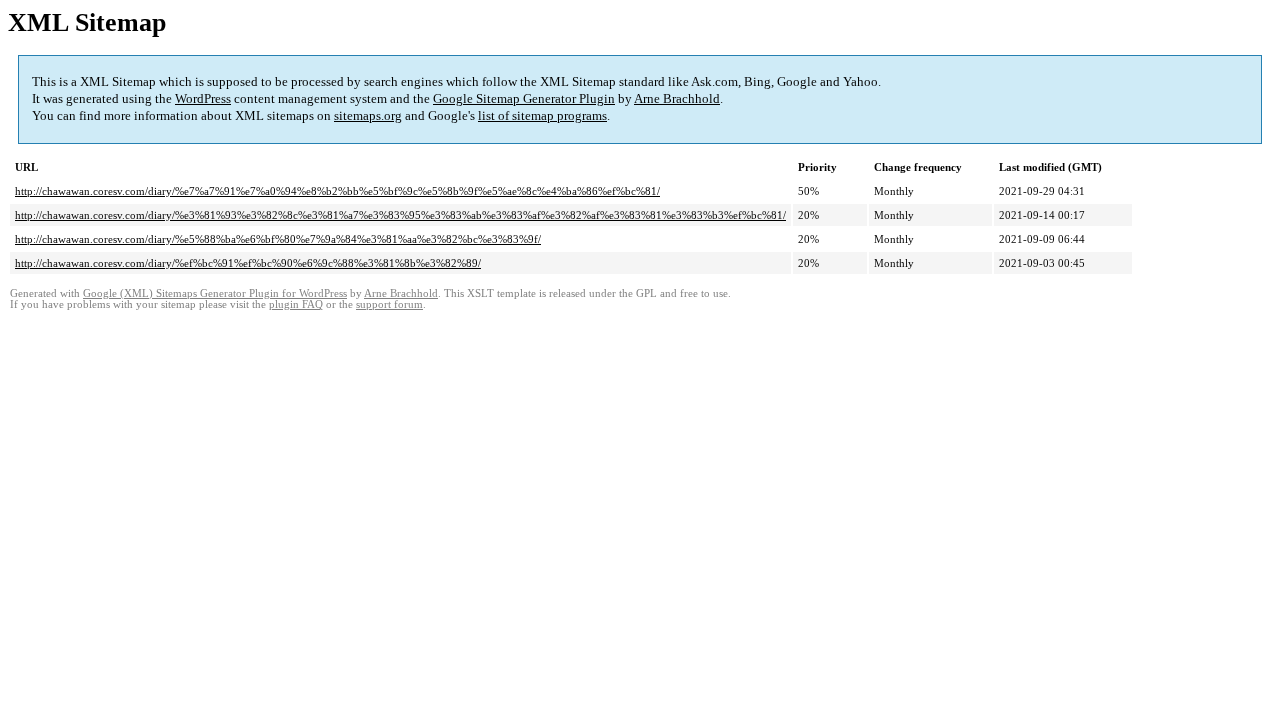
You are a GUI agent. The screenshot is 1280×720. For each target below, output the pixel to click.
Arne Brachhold (677, 98)
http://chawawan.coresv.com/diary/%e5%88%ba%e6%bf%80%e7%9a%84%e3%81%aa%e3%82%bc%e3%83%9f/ (278, 239)
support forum (389, 304)
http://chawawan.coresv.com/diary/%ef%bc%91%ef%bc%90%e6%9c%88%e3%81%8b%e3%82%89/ (248, 263)
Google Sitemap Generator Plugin (524, 98)
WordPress (203, 98)
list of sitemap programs (542, 115)
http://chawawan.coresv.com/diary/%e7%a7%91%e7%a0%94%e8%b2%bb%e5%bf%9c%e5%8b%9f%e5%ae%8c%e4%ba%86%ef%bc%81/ (337, 191)
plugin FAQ (296, 304)
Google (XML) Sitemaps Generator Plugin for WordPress (215, 293)
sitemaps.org (368, 115)
